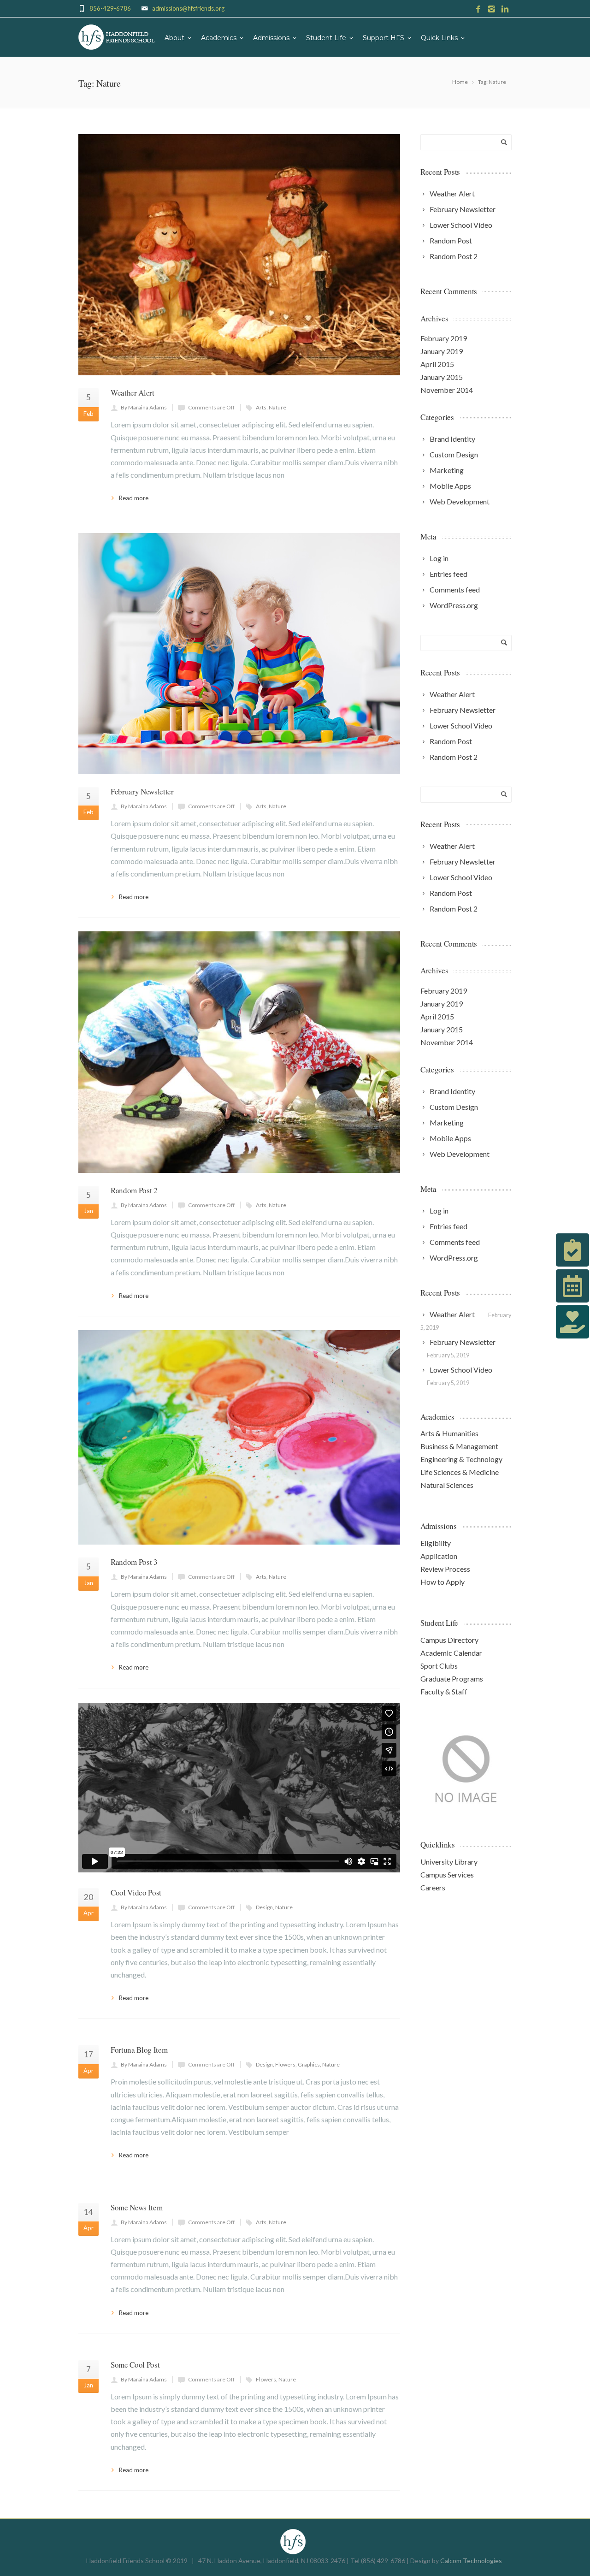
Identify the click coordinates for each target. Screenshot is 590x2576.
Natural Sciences (447, 1485)
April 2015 (437, 364)
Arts (261, 407)
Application (439, 1556)
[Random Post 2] (239, 1052)
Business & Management (459, 1446)
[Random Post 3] (239, 1437)
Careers (433, 1887)
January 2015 (442, 377)
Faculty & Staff (444, 1691)
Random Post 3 (134, 1562)
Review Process (445, 1569)
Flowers (285, 2064)
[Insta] (492, 9)
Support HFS (383, 38)
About (174, 38)
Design (264, 1907)
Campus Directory (449, 1640)
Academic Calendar (451, 1653)
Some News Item (136, 2207)
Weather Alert (133, 393)
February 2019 (444, 338)
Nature (277, 407)
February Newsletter (142, 791)
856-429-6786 (110, 8)
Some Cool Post (135, 2365)
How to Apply (442, 1582)
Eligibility (436, 1543)
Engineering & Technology (461, 1459)
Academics (219, 38)
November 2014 (447, 390)
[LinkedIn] (505, 9)
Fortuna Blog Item (139, 2050)
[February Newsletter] (239, 654)
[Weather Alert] (239, 255)
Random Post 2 (134, 1190)
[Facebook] (478, 9)
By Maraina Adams (144, 407)
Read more (134, 498)
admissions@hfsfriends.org (188, 8)
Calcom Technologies (471, 2561)
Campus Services (447, 1874)
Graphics (309, 2064)
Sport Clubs (439, 1666)
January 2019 (442, 351)
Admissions (271, 38)
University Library (449, 1862)
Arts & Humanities (449, 1433)
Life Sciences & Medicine (460, 1472)
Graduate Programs (452, 1679)
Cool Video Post (136, 1892)
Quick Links (439, 38)
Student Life (326, 38)
